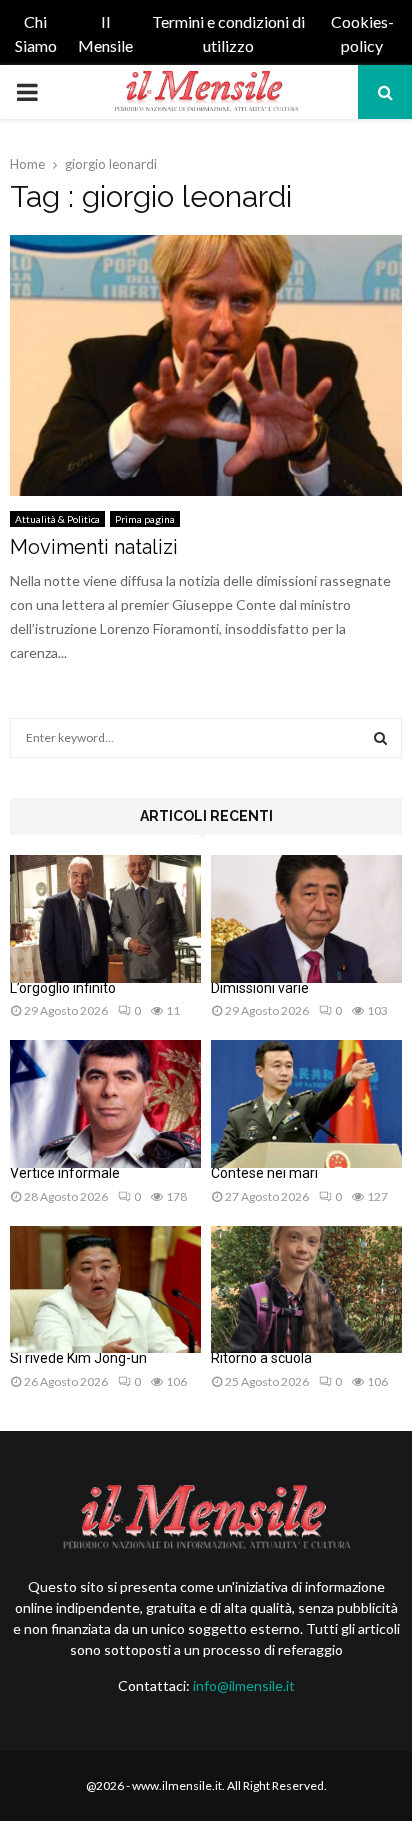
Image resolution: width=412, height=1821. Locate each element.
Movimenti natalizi (94, 547)
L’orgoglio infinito (63, 988)
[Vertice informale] (105, 1103)
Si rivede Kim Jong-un (78, 1358)
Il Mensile (105, 33)
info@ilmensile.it (244, 1685)
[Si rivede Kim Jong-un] (105, 1289)
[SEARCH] (380, 738)
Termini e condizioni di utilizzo (228, 33)
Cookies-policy (362, 33)
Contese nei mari (264, 1173)
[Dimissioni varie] (306, 918)
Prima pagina (145, 519)
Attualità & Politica (57, 519)
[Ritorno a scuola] (306, 1289)
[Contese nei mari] (306, 1103)
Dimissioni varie (260, 988)
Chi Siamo (36, 33)
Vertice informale (65, 1173)
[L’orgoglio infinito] (105, 918)
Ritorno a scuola (261, 1358)
